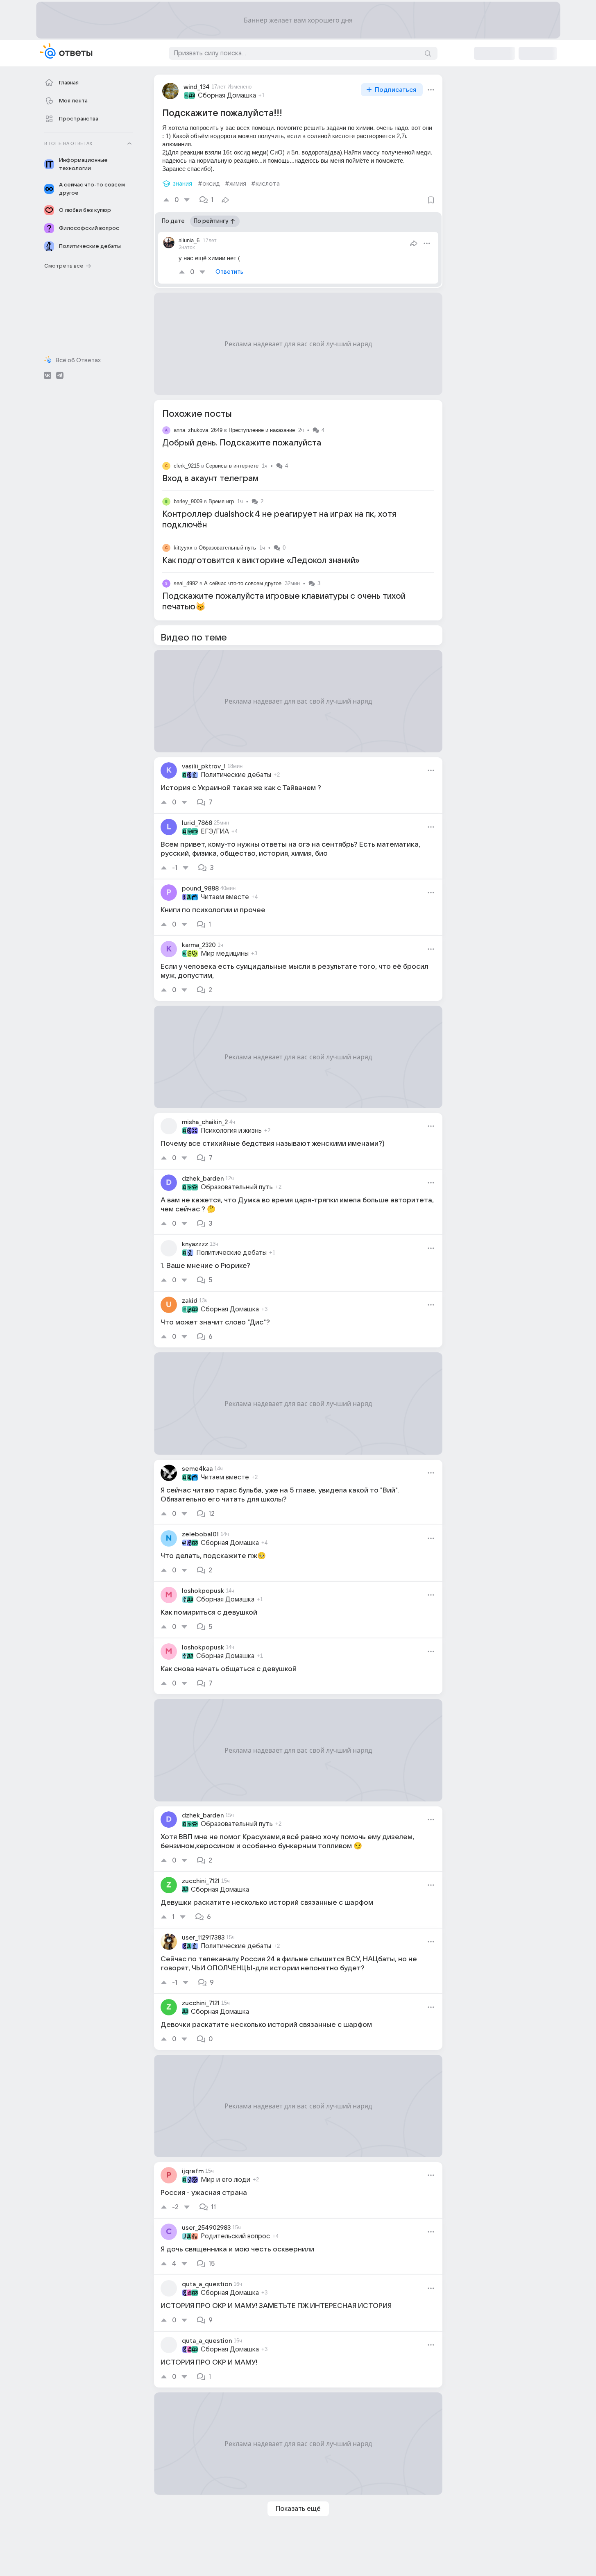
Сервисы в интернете (232, 466)
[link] (298, 785)
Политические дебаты (236, 775)
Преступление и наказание (262, 430)
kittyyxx (183, 548)
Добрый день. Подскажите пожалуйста (242, 443)
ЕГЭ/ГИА (215, 831)
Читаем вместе (225, 897)
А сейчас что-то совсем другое (243, 583)
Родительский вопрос (235, 2236)
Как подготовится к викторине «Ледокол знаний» (261, 561)
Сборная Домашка (227, 95)
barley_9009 (188, 501)
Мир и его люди (225, 2180)
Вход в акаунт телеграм (210, 479)
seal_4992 (186, 583)
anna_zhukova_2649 (198, 430)
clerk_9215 (187, 466)
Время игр (221, 501)
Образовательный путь (227, 548)
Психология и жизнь (231, 1131)
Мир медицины (225, 954)
